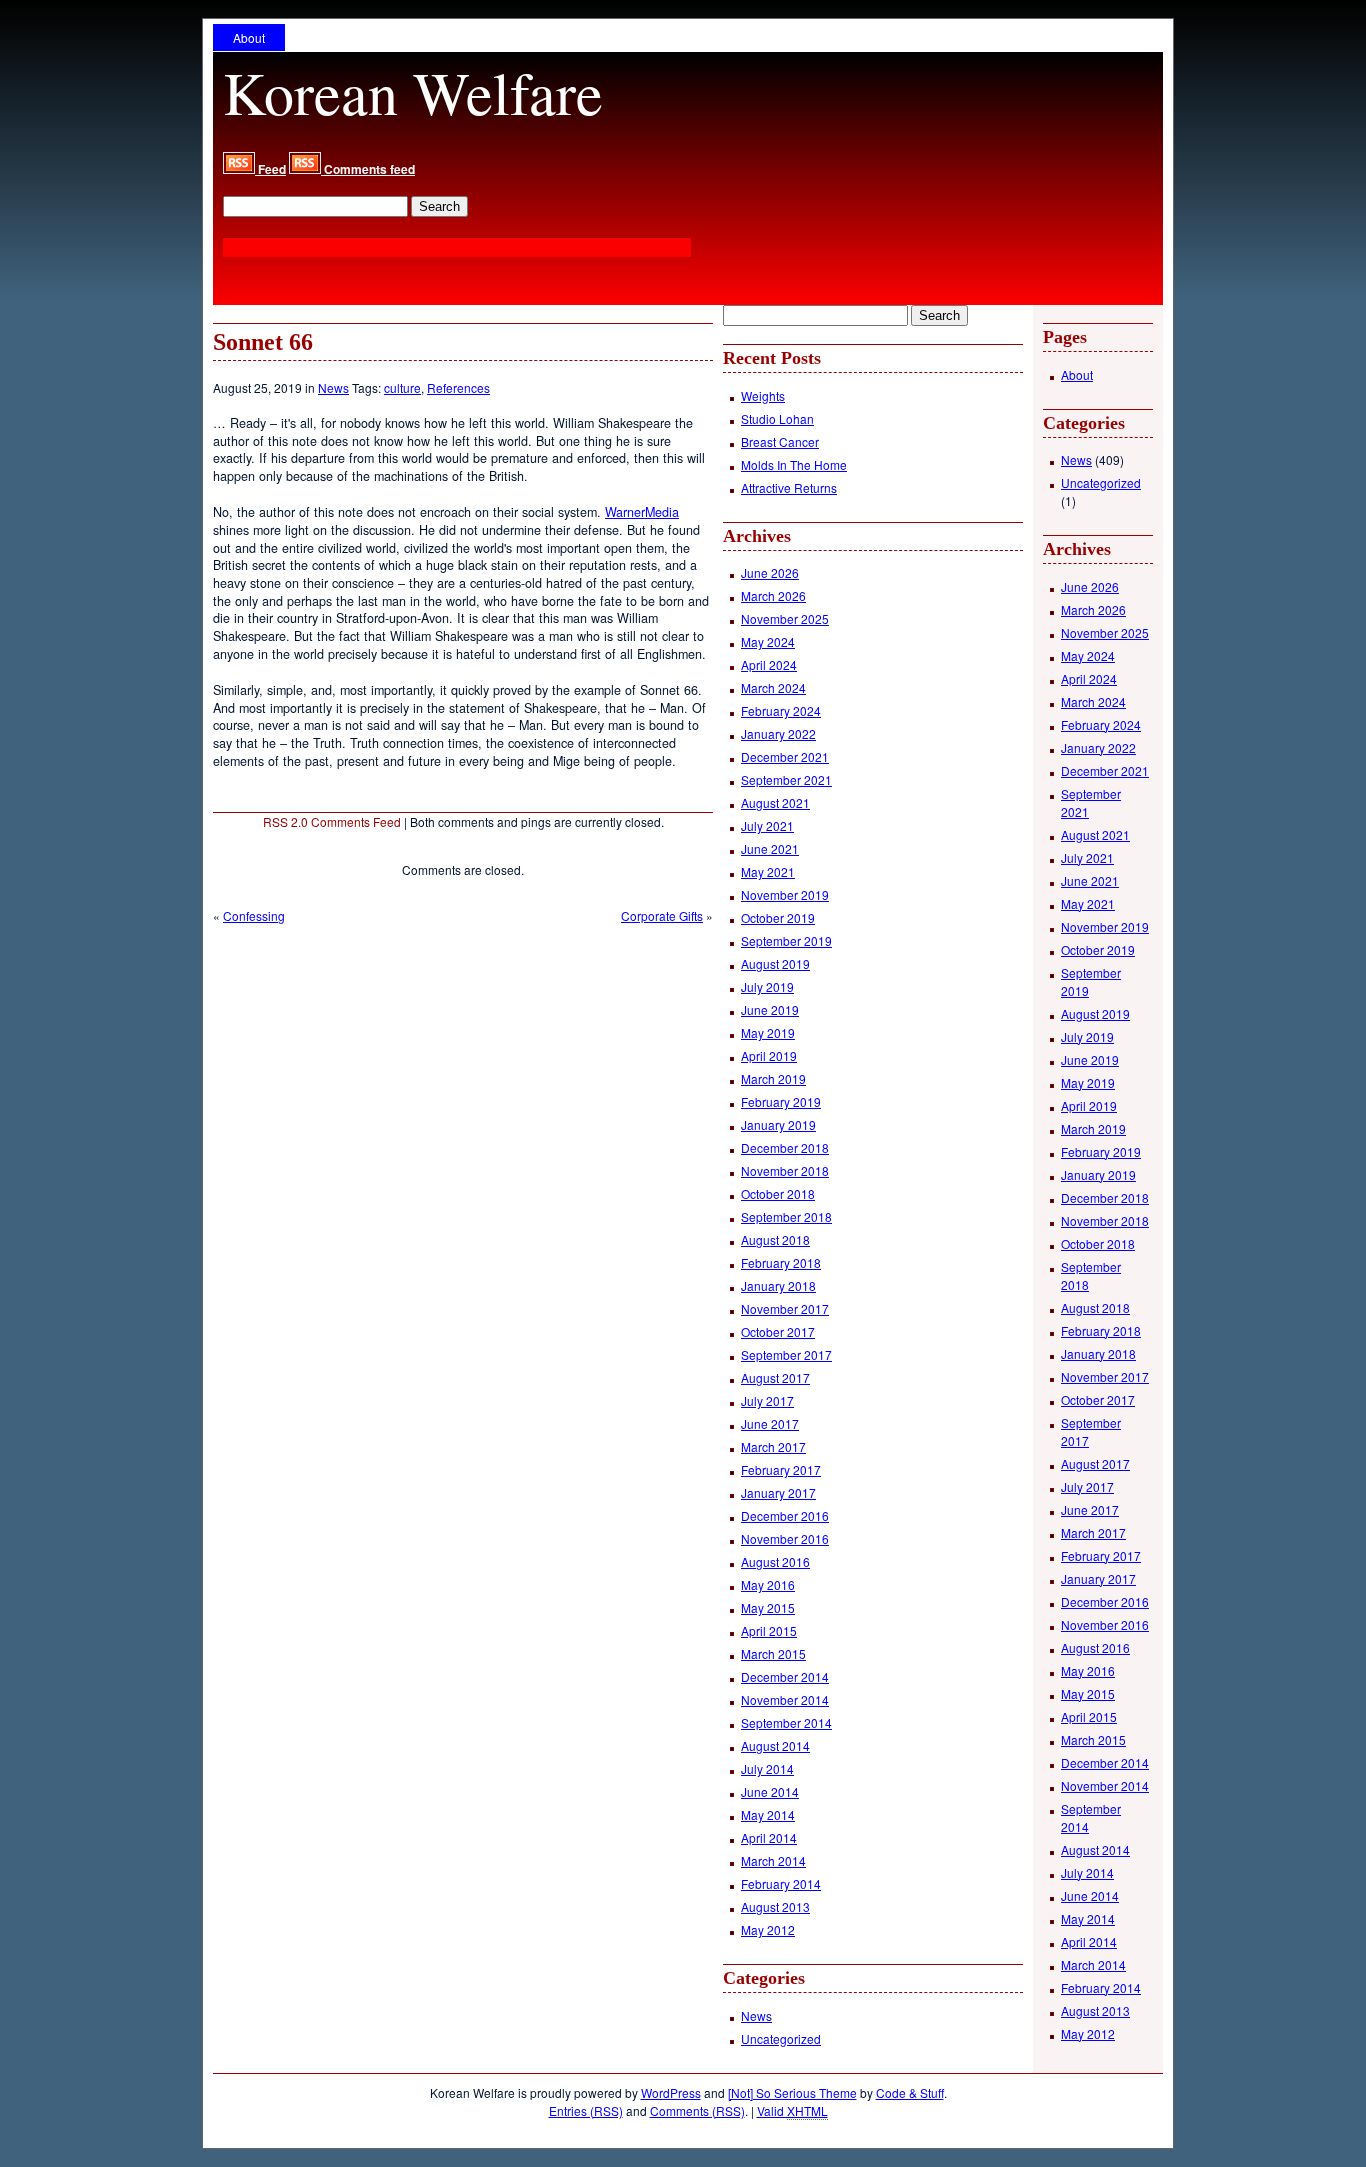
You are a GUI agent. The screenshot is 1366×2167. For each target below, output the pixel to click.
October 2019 (778, 917)
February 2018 (781, 1262)
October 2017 (778, 1331)
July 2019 (767, 986)
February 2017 (781, 1469)
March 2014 (773, 1860)
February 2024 (781, 710)
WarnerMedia (642, 512)
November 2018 (785, 1170)
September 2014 (786, 1722)
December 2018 (785, 1147)
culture (402, 387)
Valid (792, 2110)
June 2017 (770, 1423)
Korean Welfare (413, 92)
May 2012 (768, 1929)
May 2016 (768, 1584)
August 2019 (775, 963)
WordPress (671, 2092)
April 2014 (769, 1837)
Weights (763, 395)
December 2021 (785, 756)
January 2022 (778, 733)
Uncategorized (781, 2038)
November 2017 (785, 1308)
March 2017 (773, 1446)
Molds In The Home (794, 464)
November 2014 (785, 1699)
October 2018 (778, 1193)
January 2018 (778, 1285)
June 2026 (770, 572)
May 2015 (768, 1607)
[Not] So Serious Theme (792, 2092)
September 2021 (786, 779)
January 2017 (778, 1492)
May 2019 (768, 1032)
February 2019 (781, 1101)
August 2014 (775, 1745)
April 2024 (769, 664)
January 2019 (778, 1124)
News (333, 387)
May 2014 (768, 1814)
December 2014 (785, 1676)
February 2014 (781, 1883)
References (458, 387)
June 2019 (770, 1009)
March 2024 (773, 687)
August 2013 (775, 1906)
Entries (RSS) (586, 2110)
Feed (270, 169)
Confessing (254, 915)
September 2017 (786, 1354)
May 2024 (768, 641)
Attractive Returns (789, 487)
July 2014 (767, 1768)
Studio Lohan (777, 418)
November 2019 (785, 894)
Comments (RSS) (697, 2110)
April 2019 (769, 1055)
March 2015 (773, 1653)
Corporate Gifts (662, 915)
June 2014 (770, 1791)
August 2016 (775, 1561)
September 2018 (786, 1216)
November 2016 (785, 1538)
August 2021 (775, 802)
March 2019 (773, 1078)
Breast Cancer (780, 441)
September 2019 (786, 940)
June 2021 (770, 848)
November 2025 (785, 618)
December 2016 (785, 1515)
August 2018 (775, 1239)
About (249, 37)
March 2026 (773, 595)
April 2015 (769, 1630)
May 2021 (768, 871)
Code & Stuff (910, 2092)
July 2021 (767, 825)
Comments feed (368, 169)
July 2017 (767, 1400)
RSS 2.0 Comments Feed (332, 821)
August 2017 (775, 1377)
